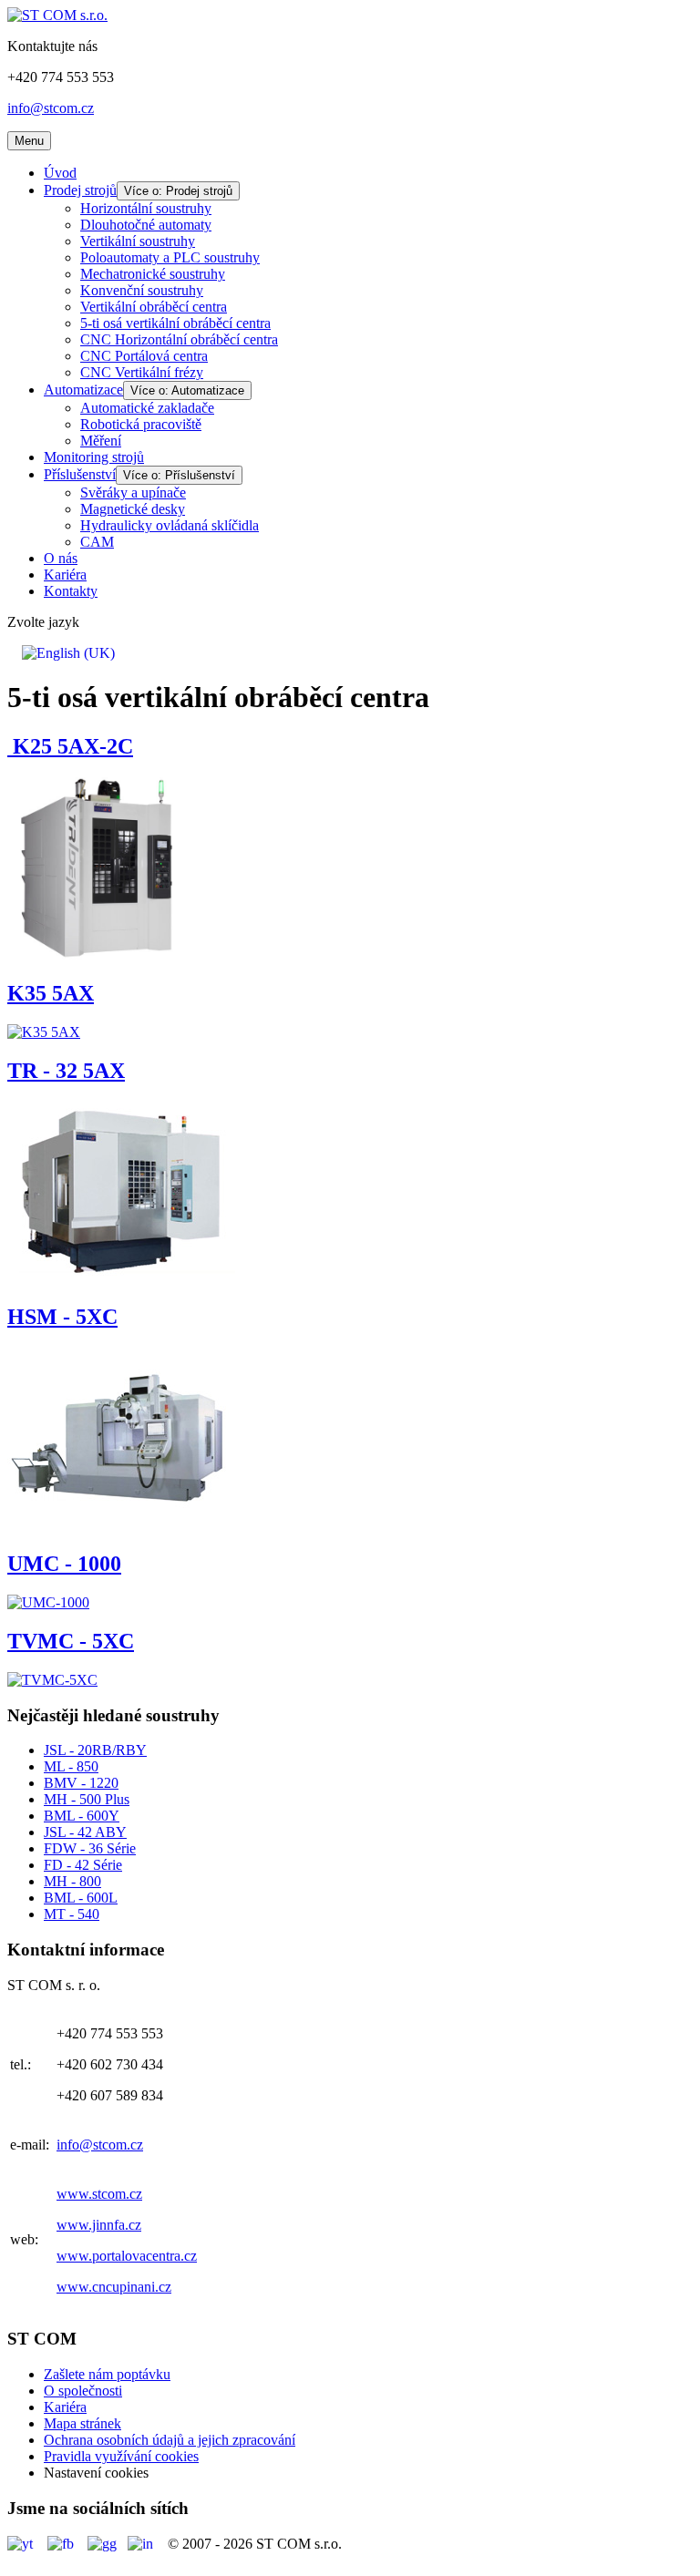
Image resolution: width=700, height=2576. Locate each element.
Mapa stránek (82, 2423)
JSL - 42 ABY (85, 1832)
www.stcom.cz (99, 2194)
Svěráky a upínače (133, 493)
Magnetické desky (133, 509)
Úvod (60, 173)
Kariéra (65, 575)
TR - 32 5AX (66, 1071)
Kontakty (71, 591)
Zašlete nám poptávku (107, 2374)
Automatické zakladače (147, 408)
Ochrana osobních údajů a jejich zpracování (170, 2440)
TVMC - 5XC (71, 1641)
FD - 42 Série (83, 1865)
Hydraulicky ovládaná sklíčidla (170, 525)
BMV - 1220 (81, 1783)
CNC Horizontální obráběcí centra (179, 339)
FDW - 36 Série (90, 1848)
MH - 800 (72, 1881)
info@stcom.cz (51, 108)
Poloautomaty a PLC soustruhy (170, 257)
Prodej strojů (80, 190)
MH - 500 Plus (87, 1799)
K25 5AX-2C (70, 746)
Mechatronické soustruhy (153, 274)
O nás (61, 558)
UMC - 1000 (64, 1564)
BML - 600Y (82, 1816)
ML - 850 (71, 1766)
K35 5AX (51, 993)
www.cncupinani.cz (114, 2287)
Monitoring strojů (94, 457)
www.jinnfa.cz (99, 2225)
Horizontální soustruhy (146, 208)
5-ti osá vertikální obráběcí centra (175, 323)
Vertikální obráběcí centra (154, 307)
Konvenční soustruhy (142, 290)
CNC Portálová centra (144, 356)
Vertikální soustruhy (138, 241)
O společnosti (83, 2391)
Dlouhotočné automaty (146, 225)
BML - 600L (81, 1898)
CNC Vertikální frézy (142, 372)
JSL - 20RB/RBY (95, 1750)
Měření (101, 441)
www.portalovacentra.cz (127, 2256)
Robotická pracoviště (141, 424)
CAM (97, 542)
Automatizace (83, 390)
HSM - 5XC (62, 1317)
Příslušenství (80, 474)
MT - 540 (72, 1914)
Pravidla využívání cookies (121, 2456)
